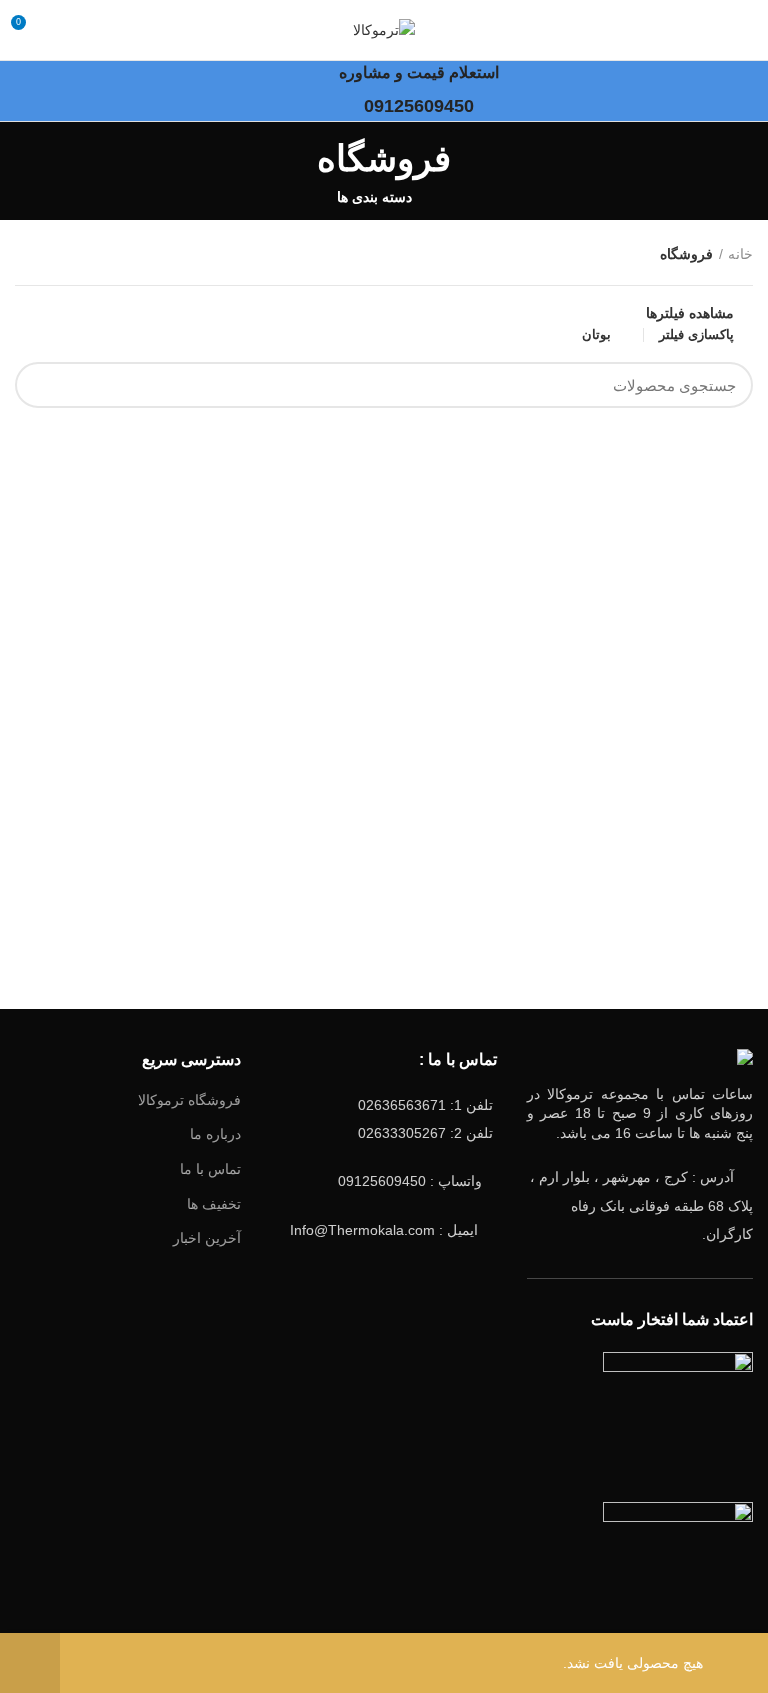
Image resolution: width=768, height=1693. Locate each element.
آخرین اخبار (207, 1238)
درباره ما (215, 1134)
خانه (740, 254)
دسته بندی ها (374, 197)
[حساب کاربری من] (63, 30)
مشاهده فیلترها (690, 313)
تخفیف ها (214, 1204)
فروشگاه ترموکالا (189, 1100)
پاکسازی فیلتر (696, 335)
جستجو (42, 385)
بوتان (596, 334)
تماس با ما (210, 1169)
